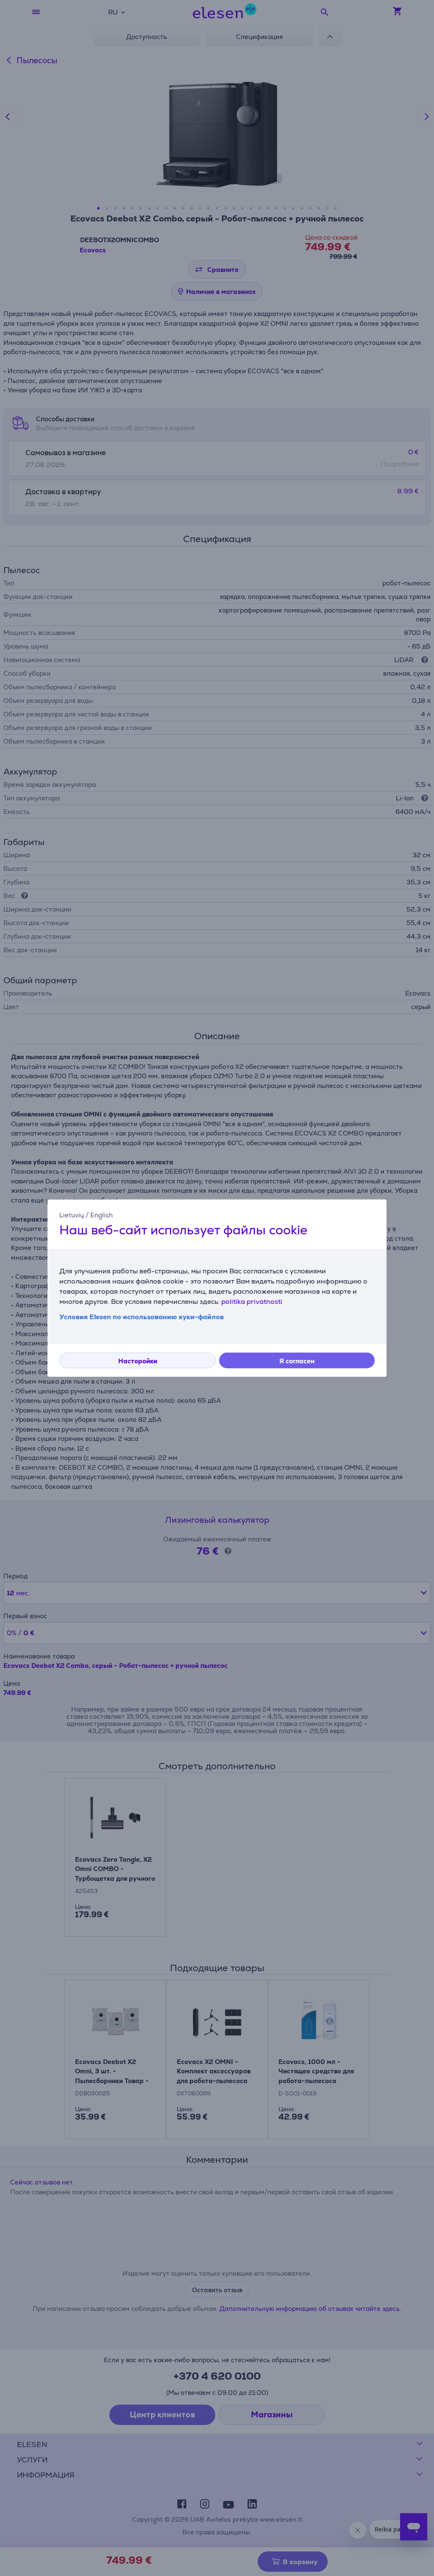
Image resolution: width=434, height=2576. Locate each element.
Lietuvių (72, 1215)
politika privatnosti (252, 1302)
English (102, 1215)
